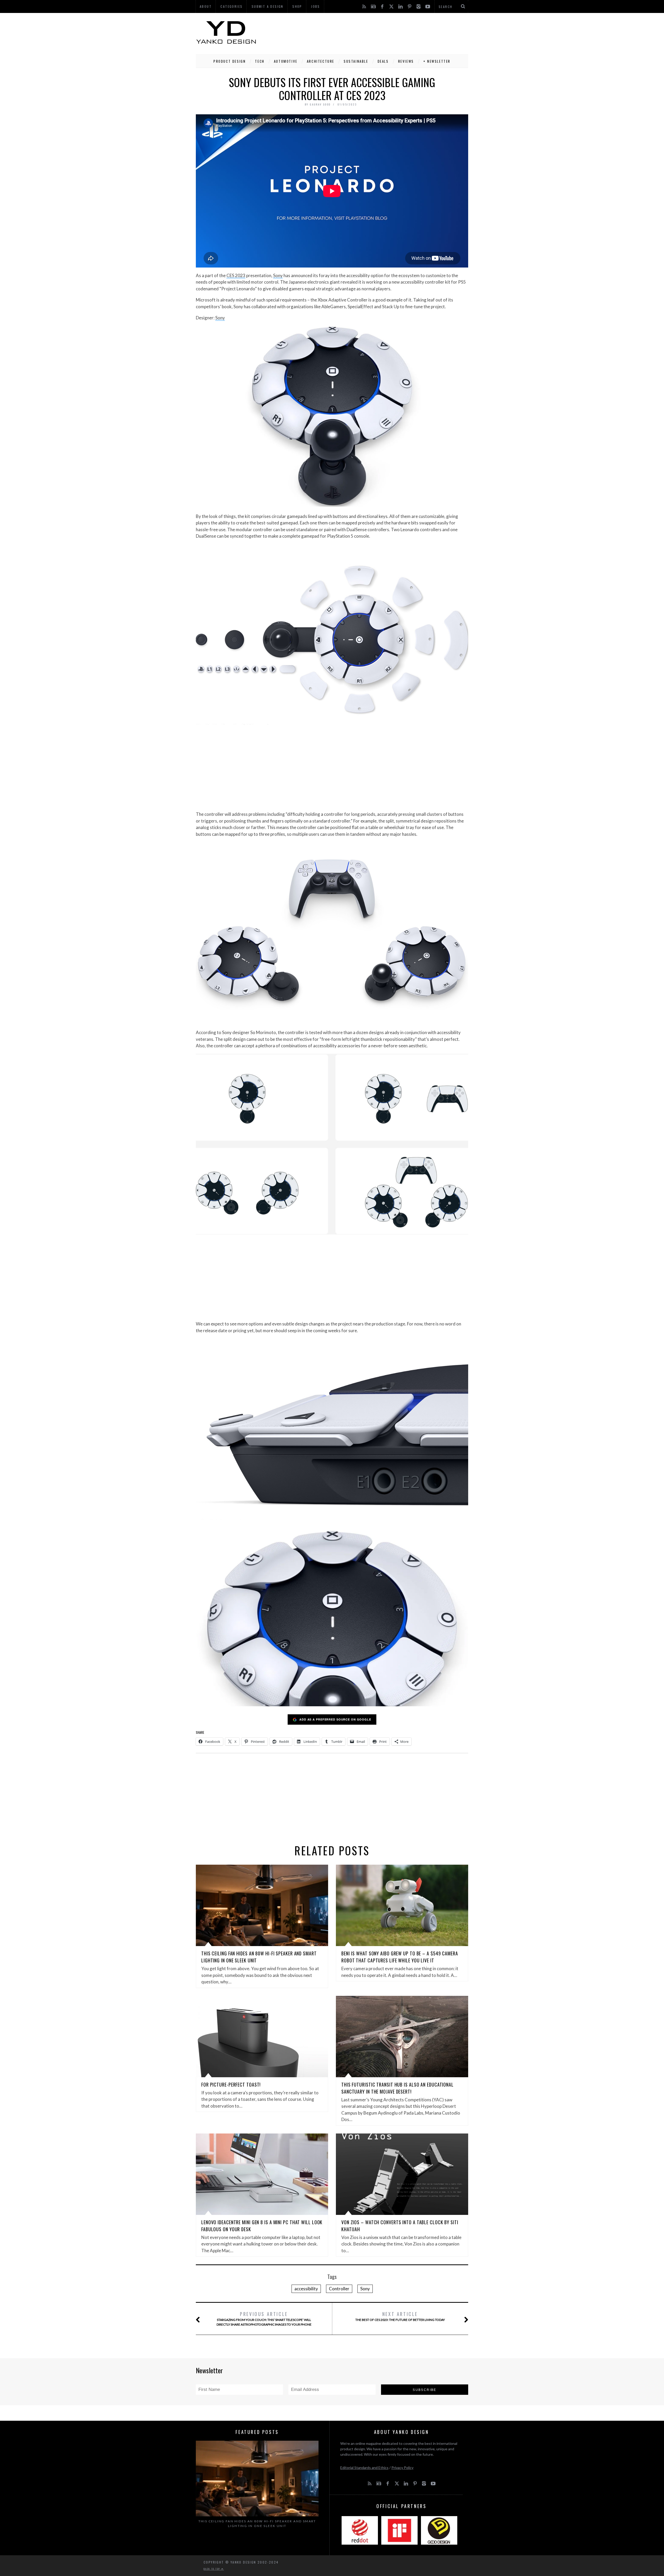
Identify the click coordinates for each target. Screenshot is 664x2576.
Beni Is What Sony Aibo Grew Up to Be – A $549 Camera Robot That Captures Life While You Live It (400, 1957)
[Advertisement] (374, 32)
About (206, 6)
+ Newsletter (437, 61)
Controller (339, 2289)
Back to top (212, 2569)
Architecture (321, 61)
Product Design (230, 61)
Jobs (316, 6)
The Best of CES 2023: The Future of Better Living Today (400, 2316)
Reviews (406, 61)
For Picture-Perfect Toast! (231, 2084)
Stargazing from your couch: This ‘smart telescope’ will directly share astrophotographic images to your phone (264, 2318)
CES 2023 (236, 275)
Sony (278, 275)
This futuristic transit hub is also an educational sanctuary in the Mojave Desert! (397, 2088)
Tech (260, 61)
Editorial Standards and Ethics (364, 2468)
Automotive (286, 61)
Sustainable (356, 61)
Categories (231, 6)
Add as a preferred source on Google (335, 1719)
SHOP (297, 6)
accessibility (306, 2289)
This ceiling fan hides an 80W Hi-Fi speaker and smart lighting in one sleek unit (257, 2524)
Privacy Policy (402, 2468)
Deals (383, 61)
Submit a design (268, 6)
